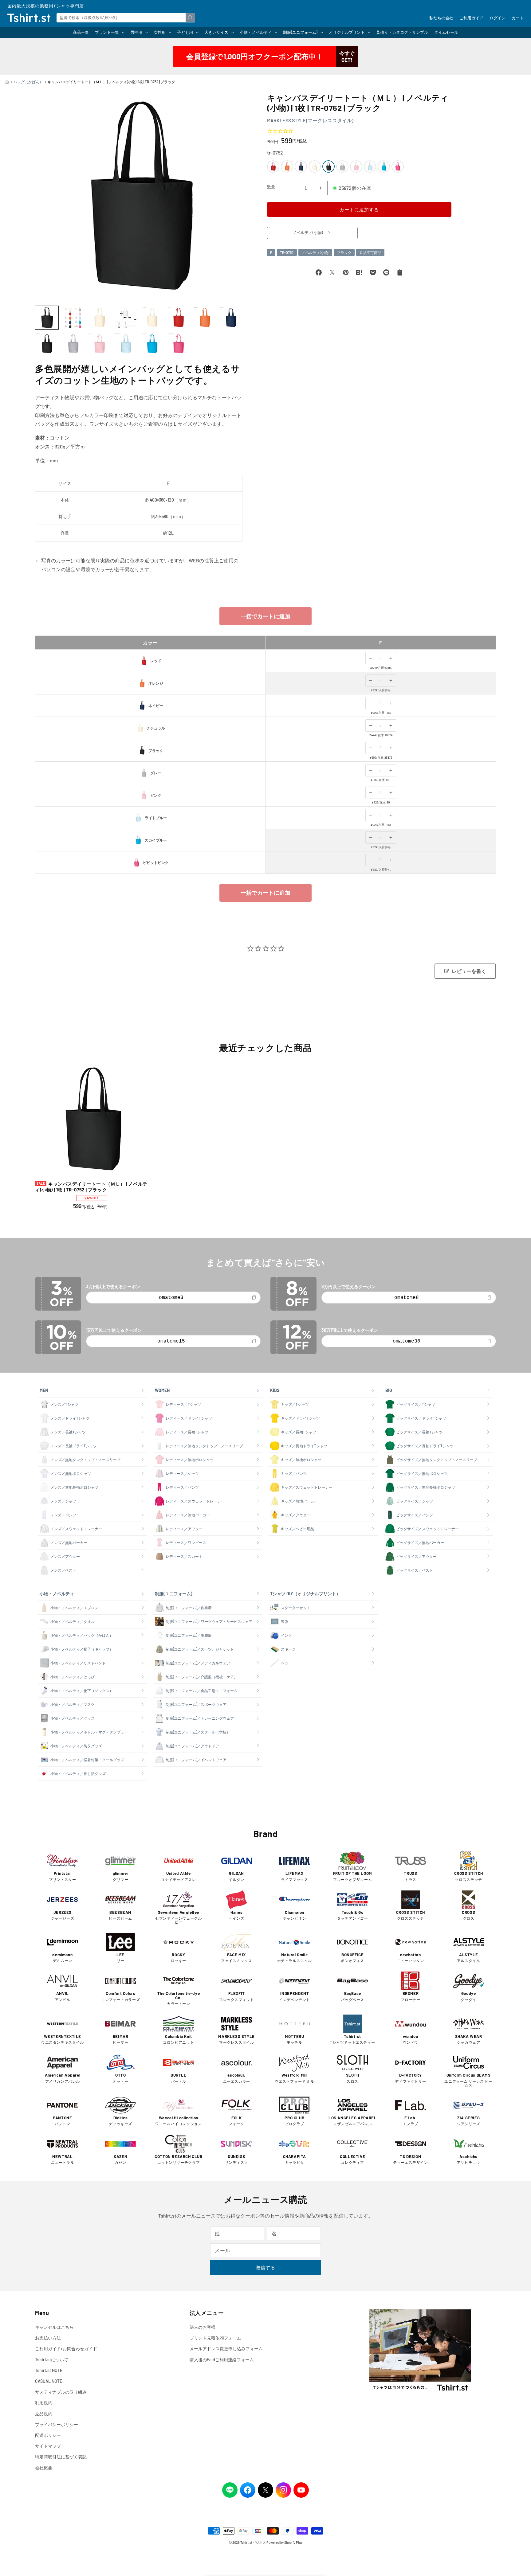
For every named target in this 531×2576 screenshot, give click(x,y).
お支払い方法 (48, 2338)
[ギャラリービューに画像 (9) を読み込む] (47, 344)
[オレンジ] (287, 166)
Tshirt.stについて (52, 2360)
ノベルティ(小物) (315, 252)
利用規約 (44, 2403)
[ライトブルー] (370, 166)
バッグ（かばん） (28, 82)
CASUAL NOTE (49, 2381)
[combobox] (126, 18)
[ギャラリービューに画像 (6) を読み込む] (178, 318)
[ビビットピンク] (398, 166)
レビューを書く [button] (469, 971)
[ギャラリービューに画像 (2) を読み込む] (73, 318)
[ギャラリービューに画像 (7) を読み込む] (205, 318)
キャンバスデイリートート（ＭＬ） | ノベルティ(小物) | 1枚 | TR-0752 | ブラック (91, 1187)
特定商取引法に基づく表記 (61, 2457)
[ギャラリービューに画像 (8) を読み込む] (231, 318)
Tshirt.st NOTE (49, 2370)
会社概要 (44, 2468)
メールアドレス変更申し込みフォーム (226, 2349)
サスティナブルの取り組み (61, 2392)
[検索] (190, 18)
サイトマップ (48, 2446)
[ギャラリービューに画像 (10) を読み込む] (73, 344)
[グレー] (342, 166)
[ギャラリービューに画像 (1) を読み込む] (47, 318)
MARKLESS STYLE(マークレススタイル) (310, 120)
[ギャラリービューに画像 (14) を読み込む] (178, 344)
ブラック (344, 252)
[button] (110, 32)
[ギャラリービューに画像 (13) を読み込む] (152, 344)
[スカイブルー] (384, 166)
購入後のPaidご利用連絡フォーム (222, 2360)
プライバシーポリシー (57, 2424)
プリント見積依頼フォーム (215, 2338)
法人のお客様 (203, 2327)
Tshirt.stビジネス (253, 2542)
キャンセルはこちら (54, 2327)
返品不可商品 (370, 252)
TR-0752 (287, 252)
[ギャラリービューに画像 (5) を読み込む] (152, 318)
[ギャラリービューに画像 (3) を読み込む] (99, 318)
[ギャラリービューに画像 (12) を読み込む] (126, 344)
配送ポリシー (48, 2435)
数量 (271, 187)
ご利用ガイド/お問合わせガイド (66, 2349)
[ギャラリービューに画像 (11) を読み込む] (99, 344)
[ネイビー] (301, 166)
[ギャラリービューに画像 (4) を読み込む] (126, 318)
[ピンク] (356, 166)
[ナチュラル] (315, 166)
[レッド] (273, 166)
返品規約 (44, 2414)
